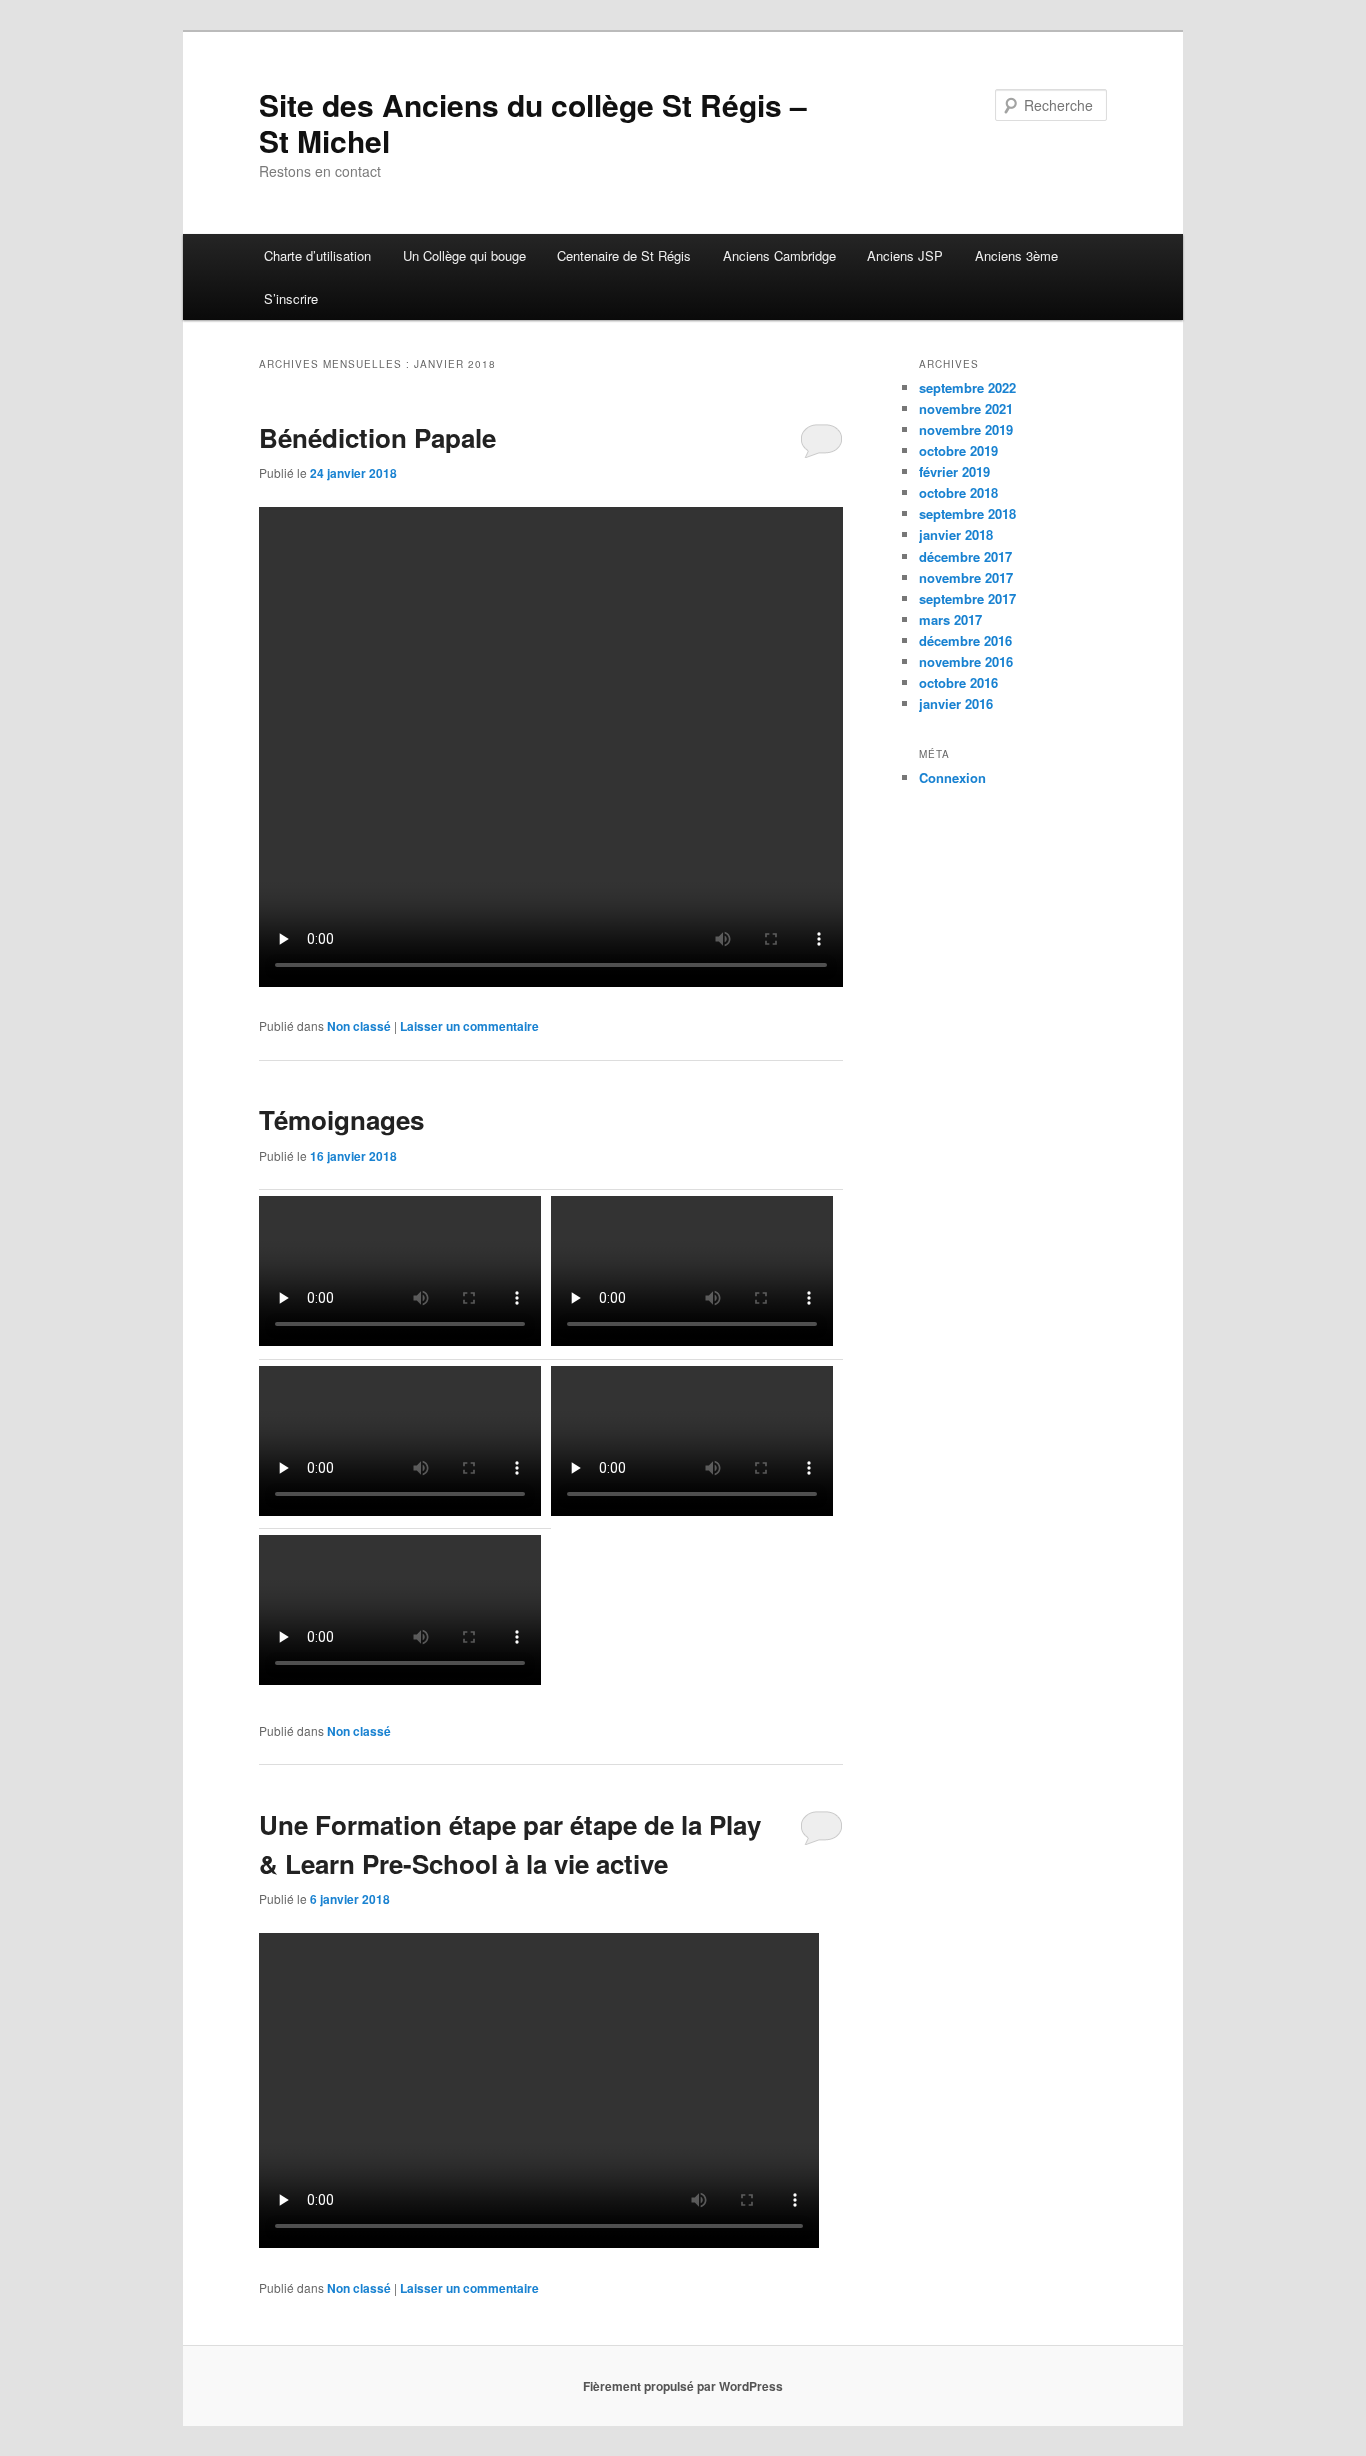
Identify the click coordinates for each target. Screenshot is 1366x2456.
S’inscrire (291, 298)
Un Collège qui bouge (464, 255)
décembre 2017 (965, 556)
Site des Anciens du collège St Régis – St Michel (533, 122)
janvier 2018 (956, 534)
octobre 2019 (958, 450)
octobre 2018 (958, 492)
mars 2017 (950, 619)
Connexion (952, 777)
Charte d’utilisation (317, 255)
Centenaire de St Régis (624, 255)
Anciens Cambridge (779, 255)
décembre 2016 (965, 640)
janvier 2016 (956, 703)
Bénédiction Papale (377, 437)
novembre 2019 (966, 429)
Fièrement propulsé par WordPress (683, 2386)
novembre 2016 (966, 661)
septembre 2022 (967, 387)
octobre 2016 (958, 682)
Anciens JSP (905, 255)
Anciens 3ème (1016, 255)
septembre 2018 (967, 513)
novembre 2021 (966, 408)
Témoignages (341, 1119)
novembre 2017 (966, 577)
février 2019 (954, 471)
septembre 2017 (967, 598)
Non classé (359, 1026)
